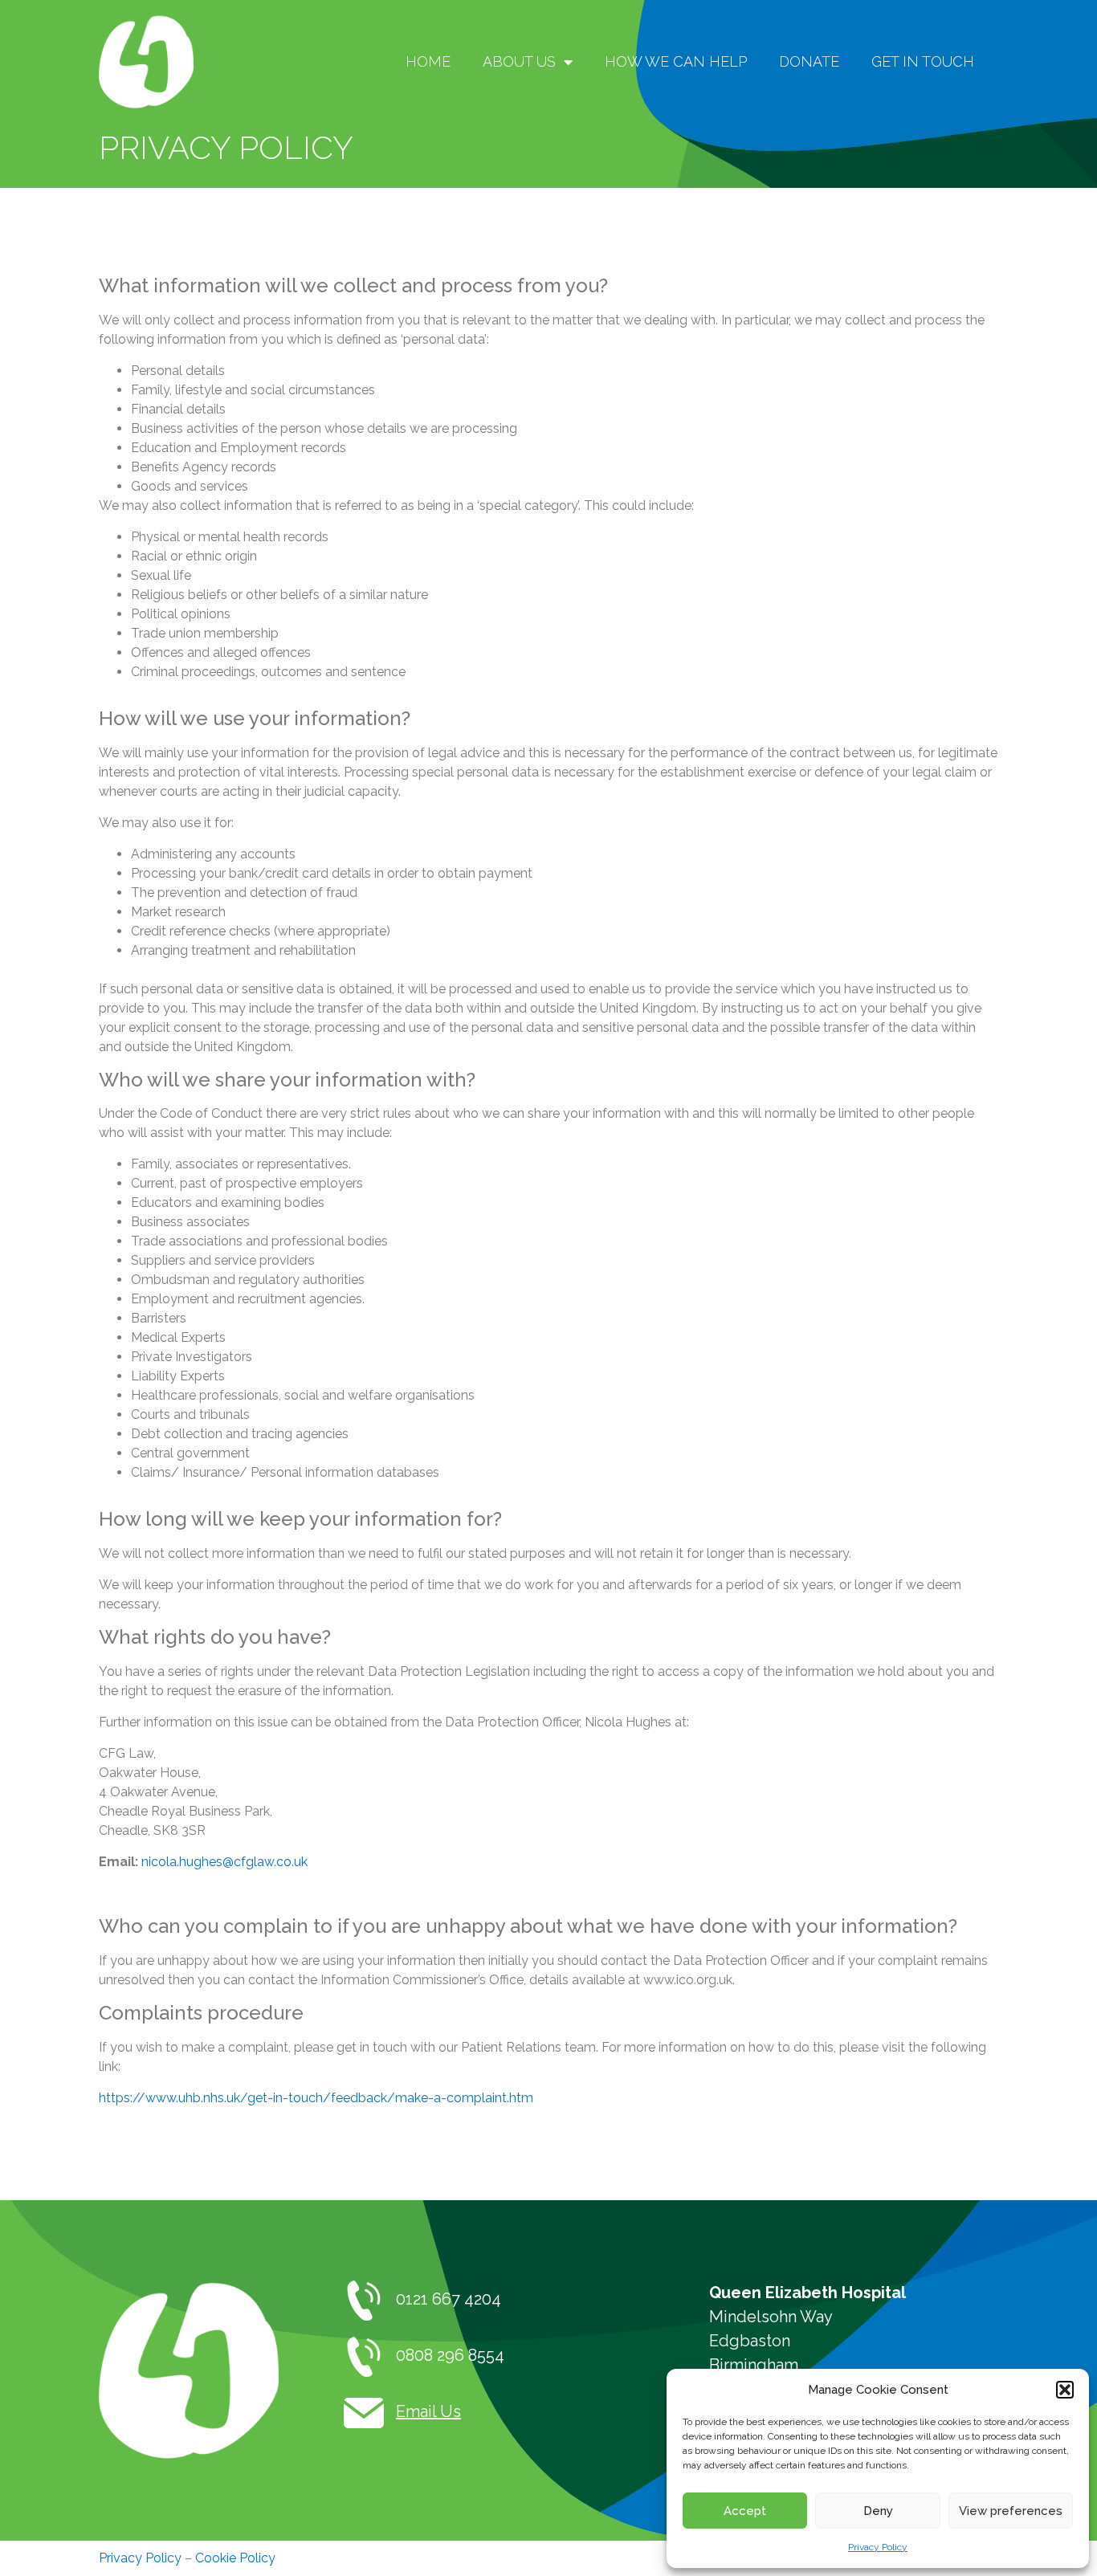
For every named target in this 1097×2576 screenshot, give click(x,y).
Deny (878, 2511)
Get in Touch (923, 61)
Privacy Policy (878, 2547)
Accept (745, 2511)
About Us (519, 61)
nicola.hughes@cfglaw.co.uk (224, 1862)
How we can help (676, 61)
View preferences (1011, 2511)
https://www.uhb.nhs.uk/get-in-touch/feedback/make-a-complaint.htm (316, 2098)
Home (428, 61)
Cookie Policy (235, 2558)
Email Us (428, 2411)
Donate (809, 61)
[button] (1065, 2390)
